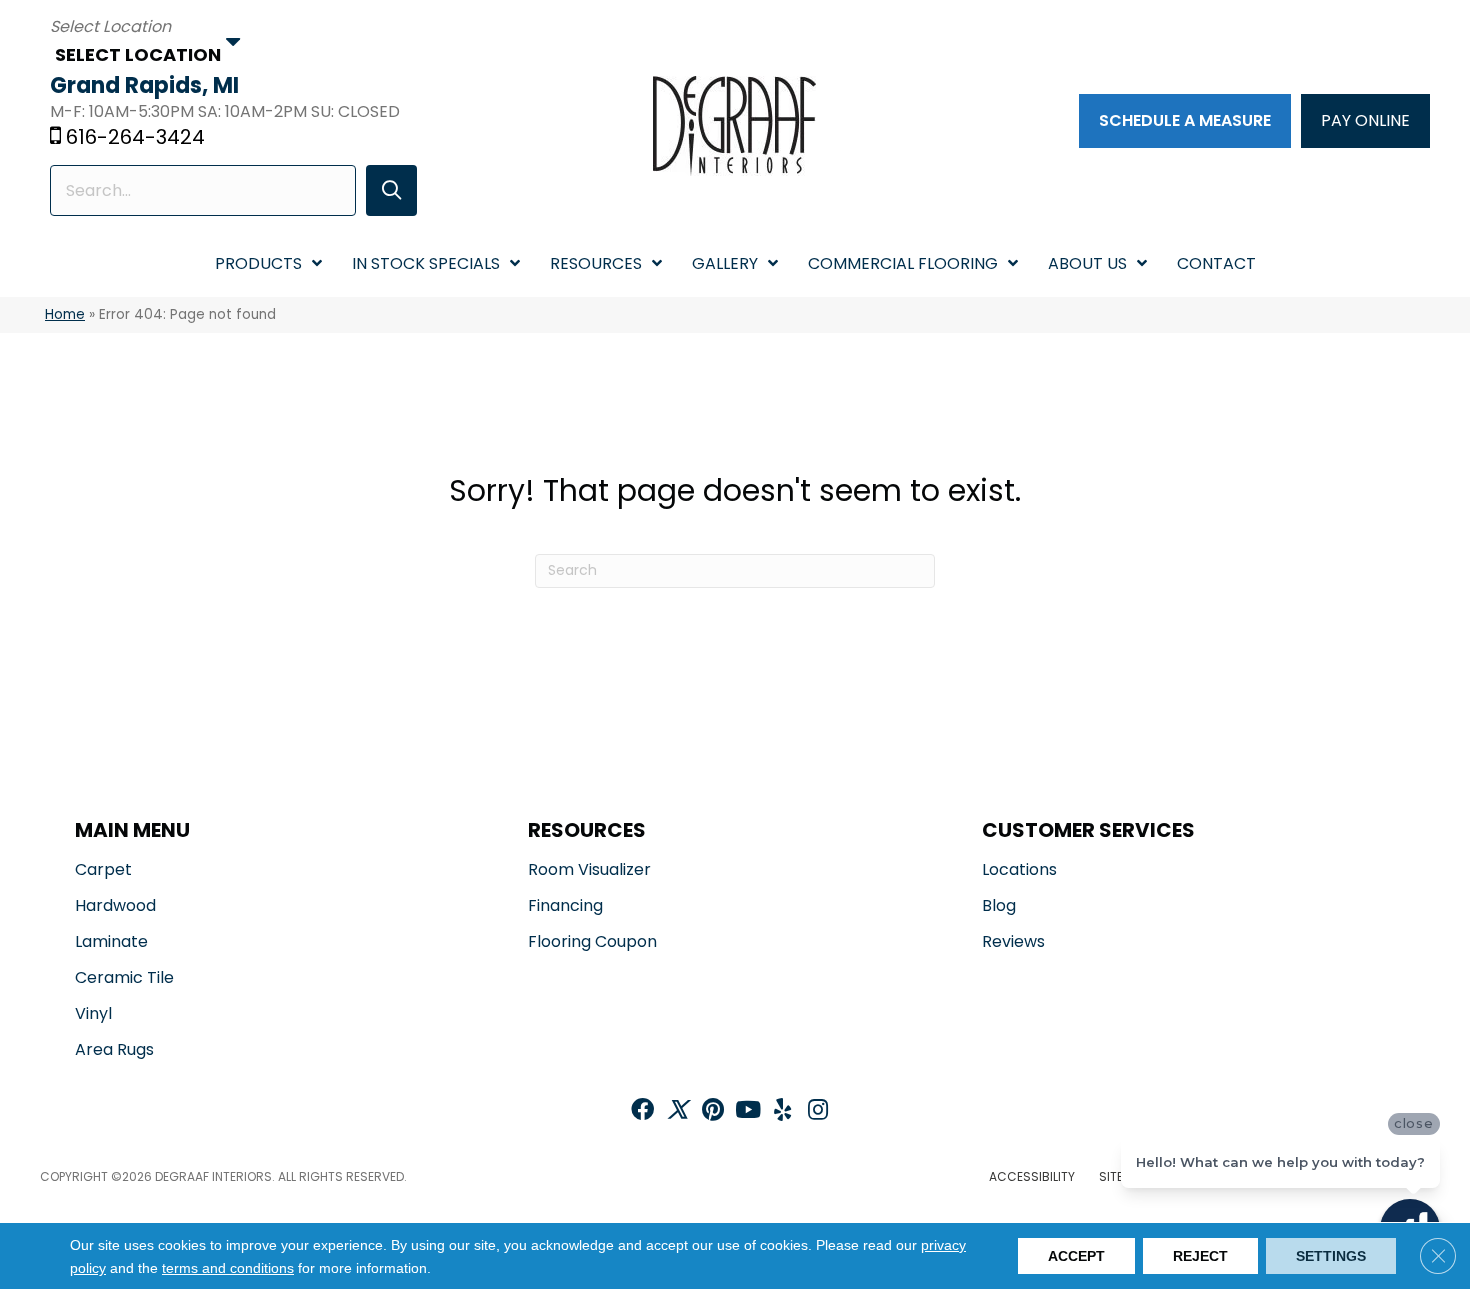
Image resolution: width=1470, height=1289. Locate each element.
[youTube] (748, 1111)
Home (65, 314)
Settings (1331, 1256)
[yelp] (782, 1111)
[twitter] (677, 1111)
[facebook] (642, 1111)
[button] (391, 190)
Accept (1076, 1256)
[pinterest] (713, 1111)
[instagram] (818, 1111)
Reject (1200, 1256)
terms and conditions (228, 1268)
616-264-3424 (135, 137)
